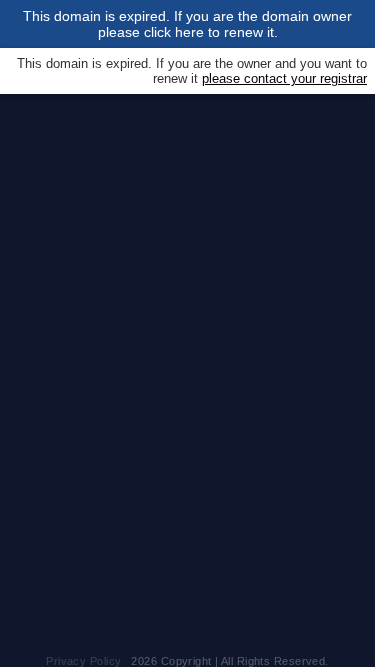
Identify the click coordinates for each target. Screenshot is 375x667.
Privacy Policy (83, 661)
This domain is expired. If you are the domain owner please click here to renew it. (187, 24)
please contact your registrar (284, 78)
